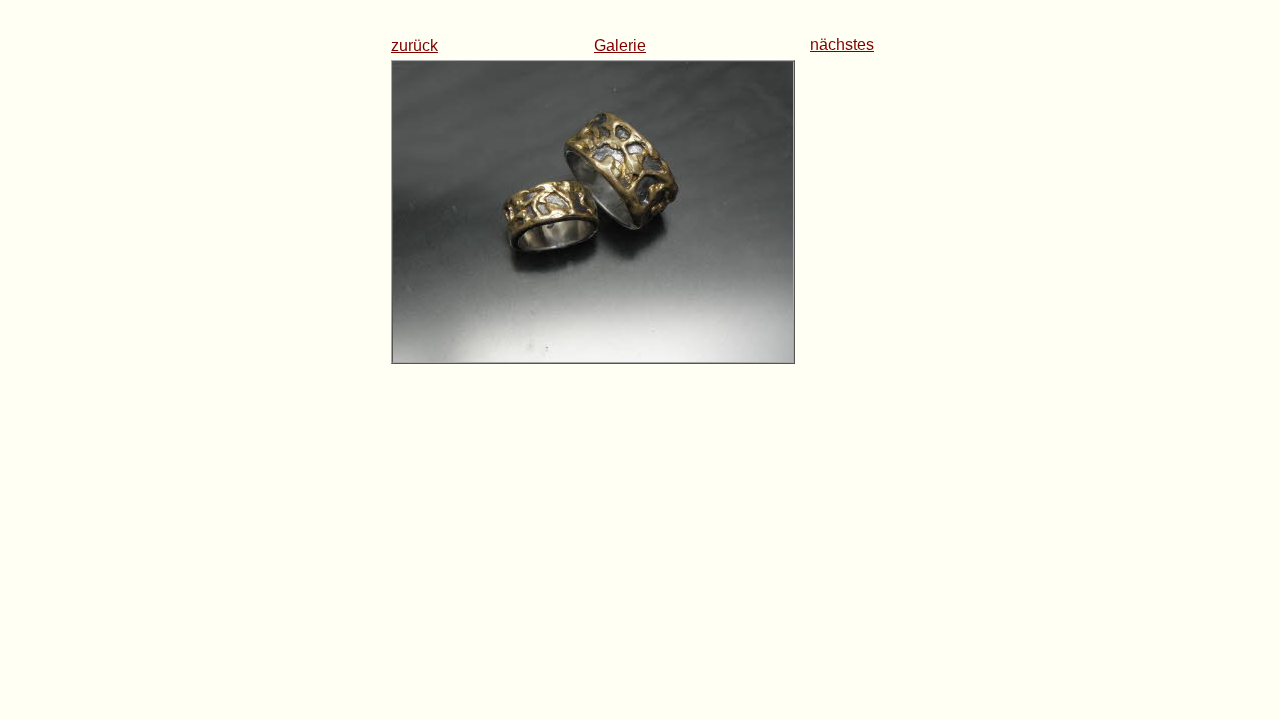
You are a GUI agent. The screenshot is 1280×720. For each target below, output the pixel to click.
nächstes (842, 44)
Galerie (620, 45)
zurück (414, 45)
